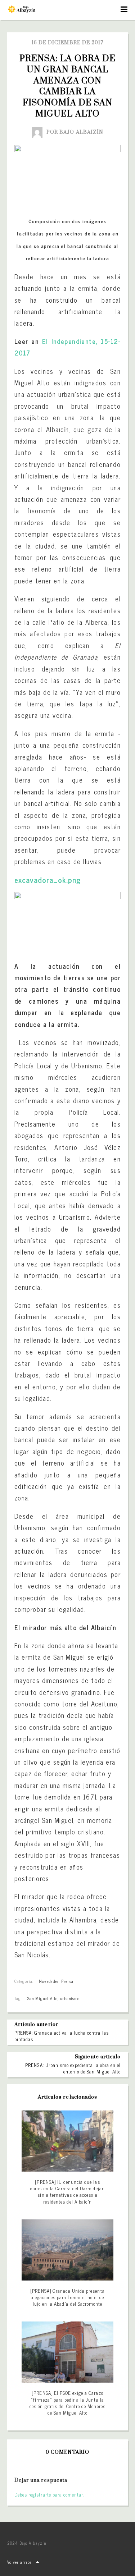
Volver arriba (20, 2562)
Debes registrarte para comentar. (49, 2495)
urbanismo (70, 1998)
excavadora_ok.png (48, 879)
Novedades (49, 1981)
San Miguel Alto (42, 1998)
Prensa (67, 1981)
